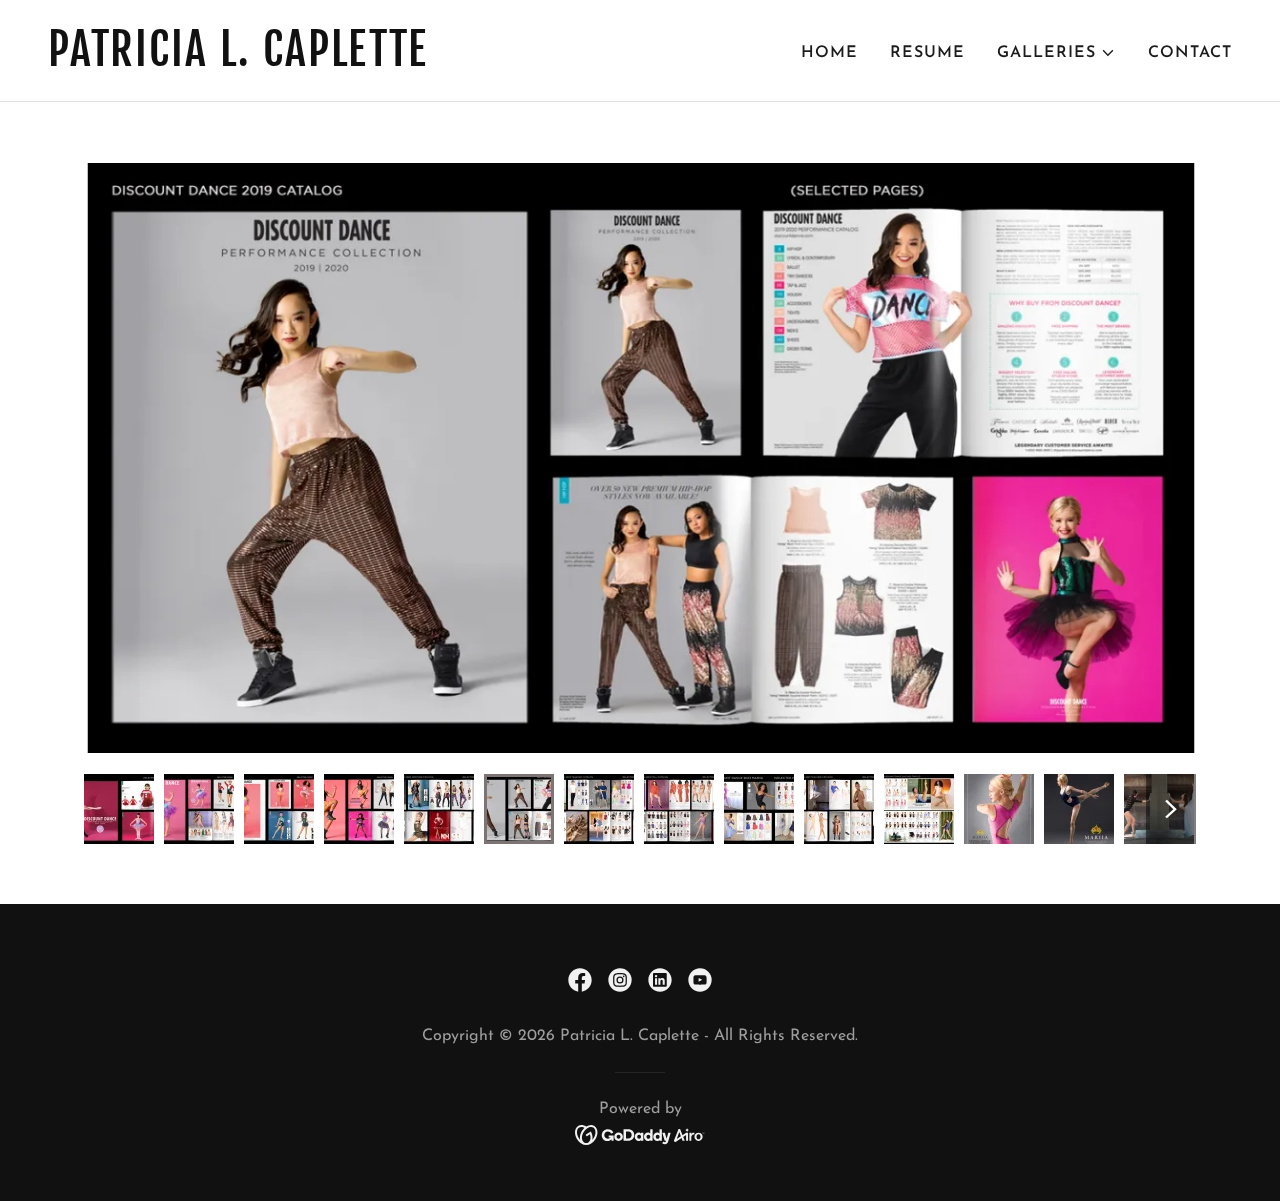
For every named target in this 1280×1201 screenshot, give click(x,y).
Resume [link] (927, 53)
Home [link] (829, 53)
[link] (336, 62)
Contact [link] (1190, 53)
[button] (1056, 53)
